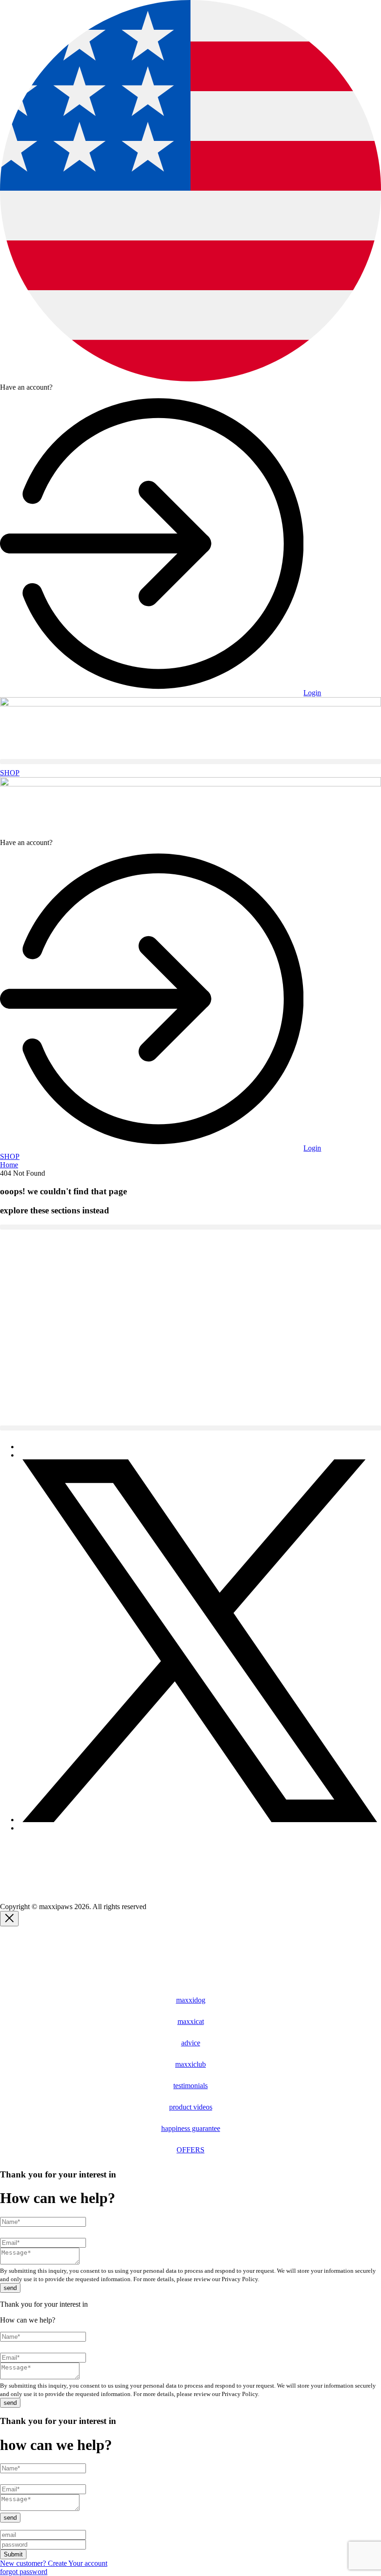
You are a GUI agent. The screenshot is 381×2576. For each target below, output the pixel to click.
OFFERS (190, 2150)
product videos (191, 2107)
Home (9, 1165)
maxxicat (191, 2021)
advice (191, 2043)
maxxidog (191, 2000)
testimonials (190, 2086)
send (10, 2288)
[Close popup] (9, 1919)
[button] (190, 762)
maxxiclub (190, 2064)
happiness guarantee (191, 2128)
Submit (13, 2554)
